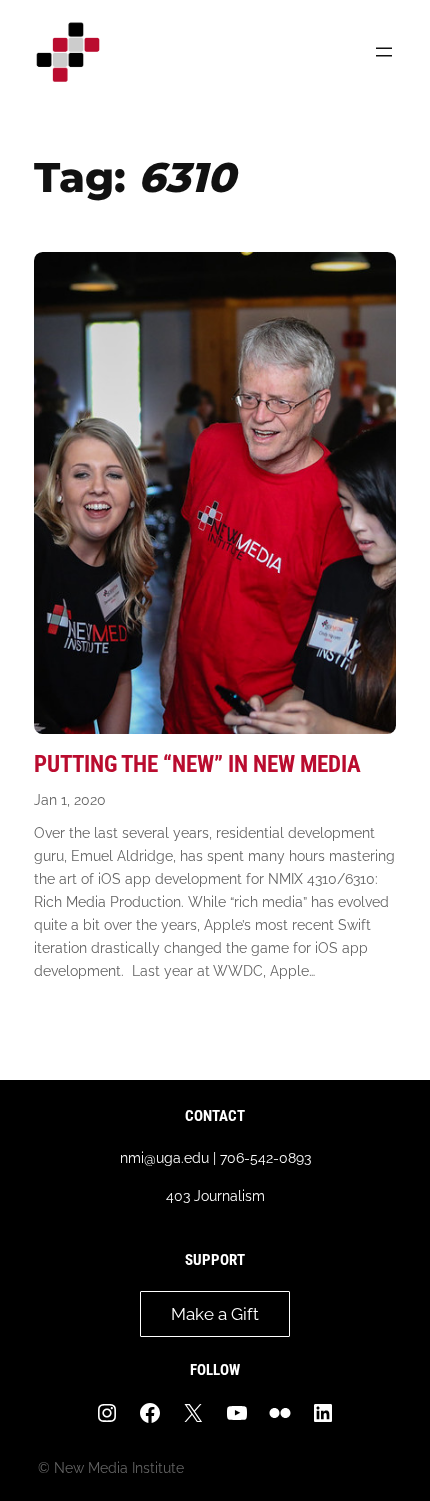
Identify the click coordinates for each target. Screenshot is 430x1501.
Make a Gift (215, 1314)
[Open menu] (384, 52)
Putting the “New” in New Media (197, 764)
